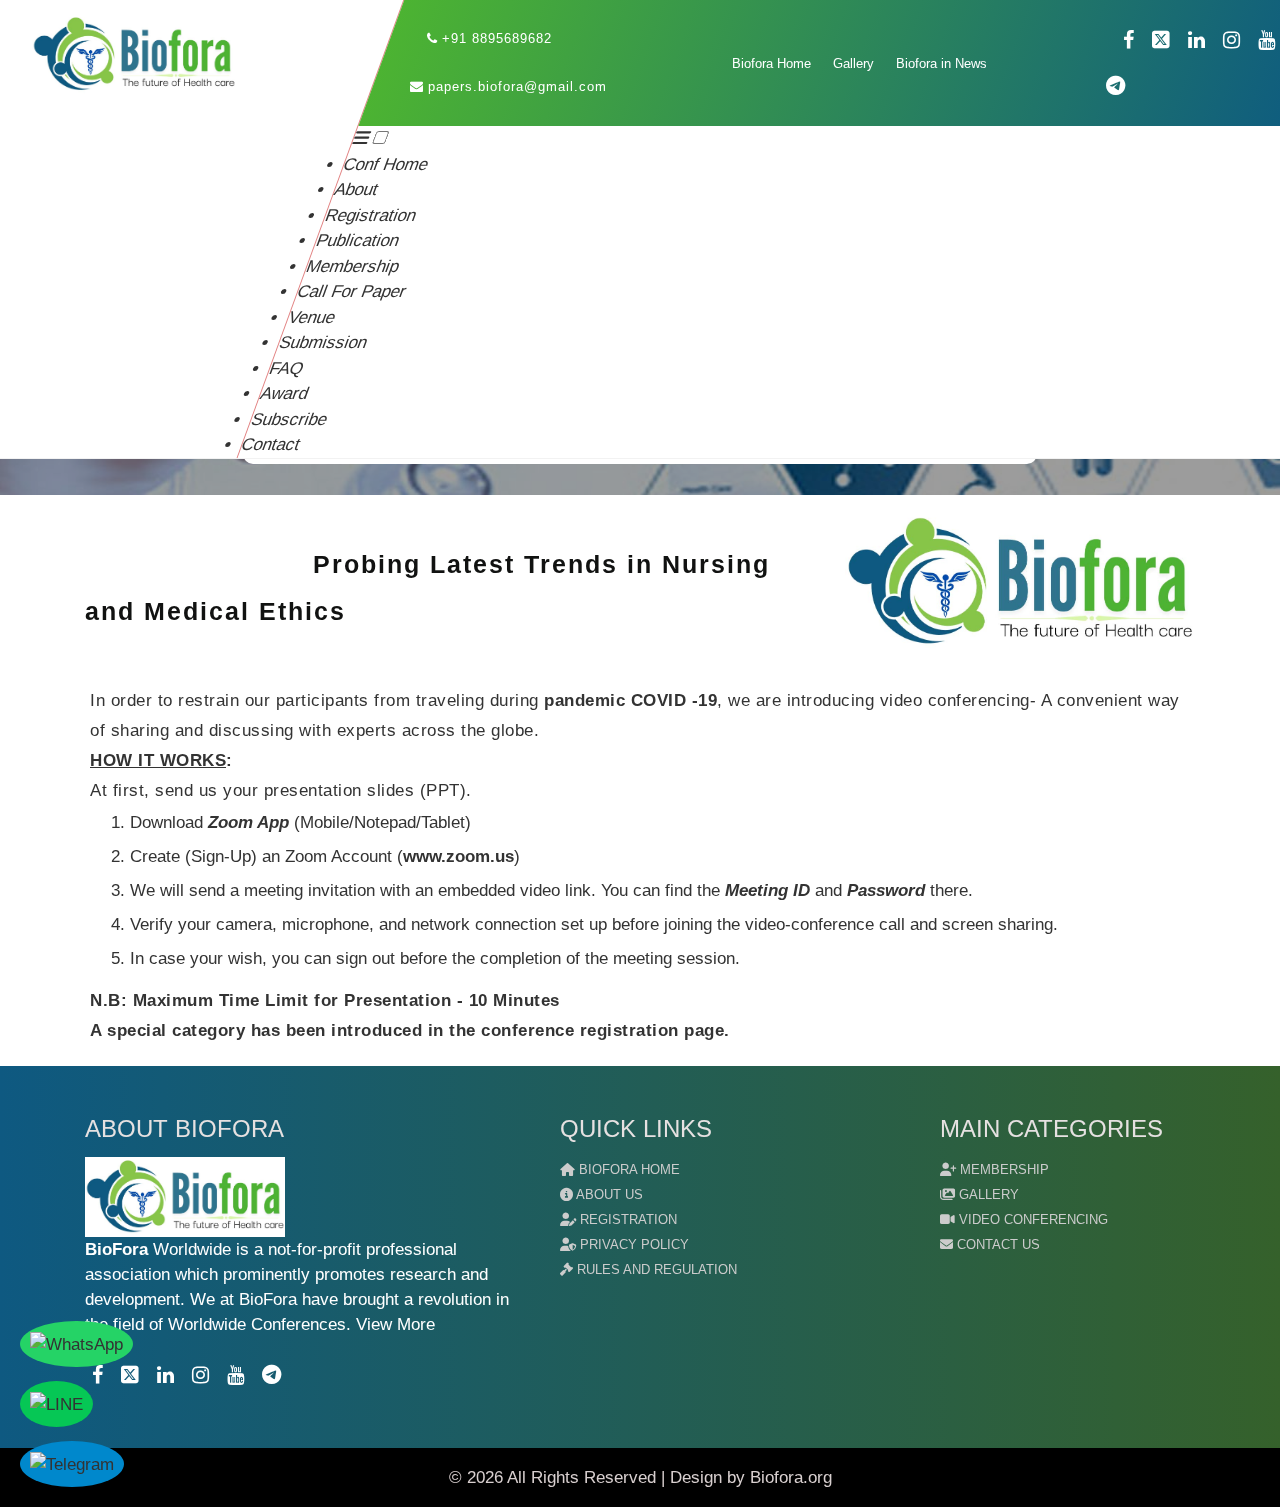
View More (393, 1324)
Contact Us (996, 1244)
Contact (271, 444)
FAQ (287, 368)
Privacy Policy (632, 1244)
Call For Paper (352, 291)
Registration (371, 215)
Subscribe (289, 419)
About (357, 189)
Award (285, 393)
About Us (608, 1194)
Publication (357, 240)
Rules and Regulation (655, 1269)
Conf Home (386, 164)
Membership (353, 266)
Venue (311, 317)
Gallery (854, 63)
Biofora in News (942, 63)
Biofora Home (772, 63)
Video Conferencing (1031, 1219)
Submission (323, 342)
